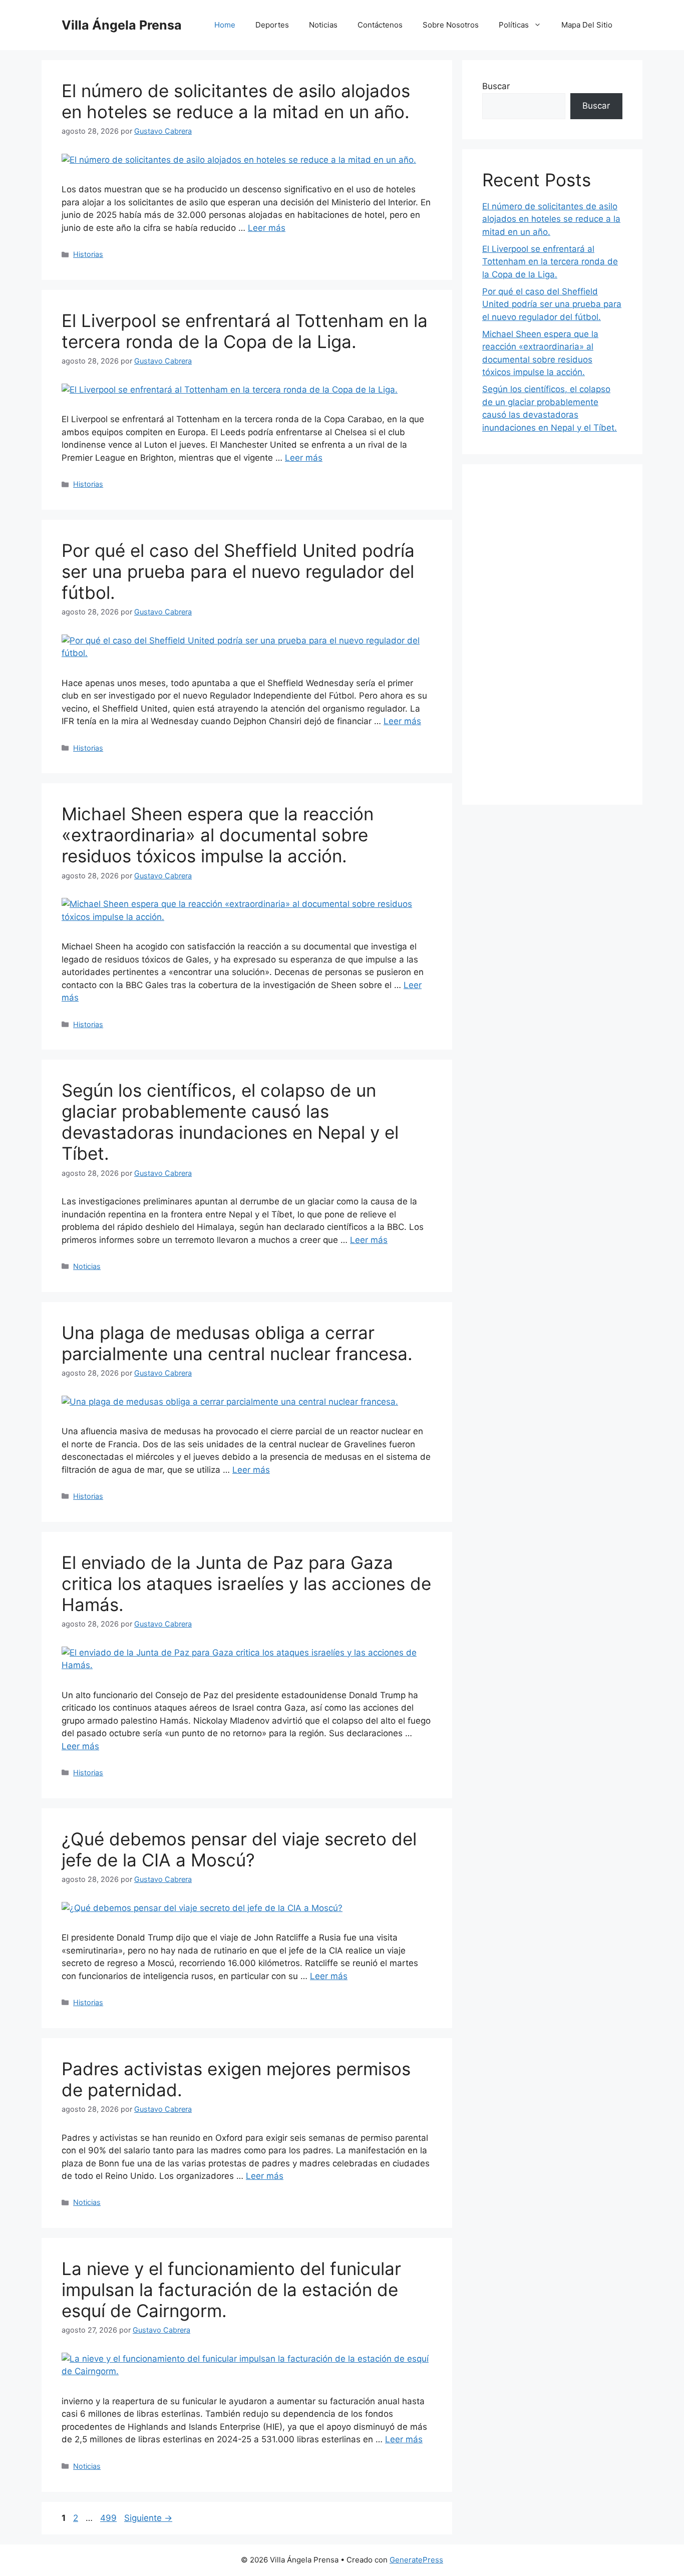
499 (109, 2518)
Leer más (267, 228)
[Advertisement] (552, 634)
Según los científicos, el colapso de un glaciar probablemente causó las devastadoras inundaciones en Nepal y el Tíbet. (230, 1122)
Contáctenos (380, 25)
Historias (88, 254)
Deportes (272, 25)
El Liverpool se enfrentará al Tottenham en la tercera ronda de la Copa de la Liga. (245, 331)
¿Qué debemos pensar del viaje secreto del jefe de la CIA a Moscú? (239, 1849)
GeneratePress (416, 2560)
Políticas (514, 25)
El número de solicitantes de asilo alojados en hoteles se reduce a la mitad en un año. (236, 101)
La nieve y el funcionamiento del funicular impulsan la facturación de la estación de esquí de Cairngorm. (231, 2290)
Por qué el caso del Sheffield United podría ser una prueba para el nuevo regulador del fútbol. (238, 571)
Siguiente (148, 2518)
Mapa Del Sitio (587, 25)
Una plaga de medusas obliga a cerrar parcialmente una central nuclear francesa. (237, 1343)
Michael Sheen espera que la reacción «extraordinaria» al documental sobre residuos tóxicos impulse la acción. (218, 835)
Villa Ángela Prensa (122, 25)
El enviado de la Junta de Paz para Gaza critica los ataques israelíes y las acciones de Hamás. (246, 1583)
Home (225, 25)
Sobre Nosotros (451, 25)
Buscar (496, 86)
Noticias (323, 25)
